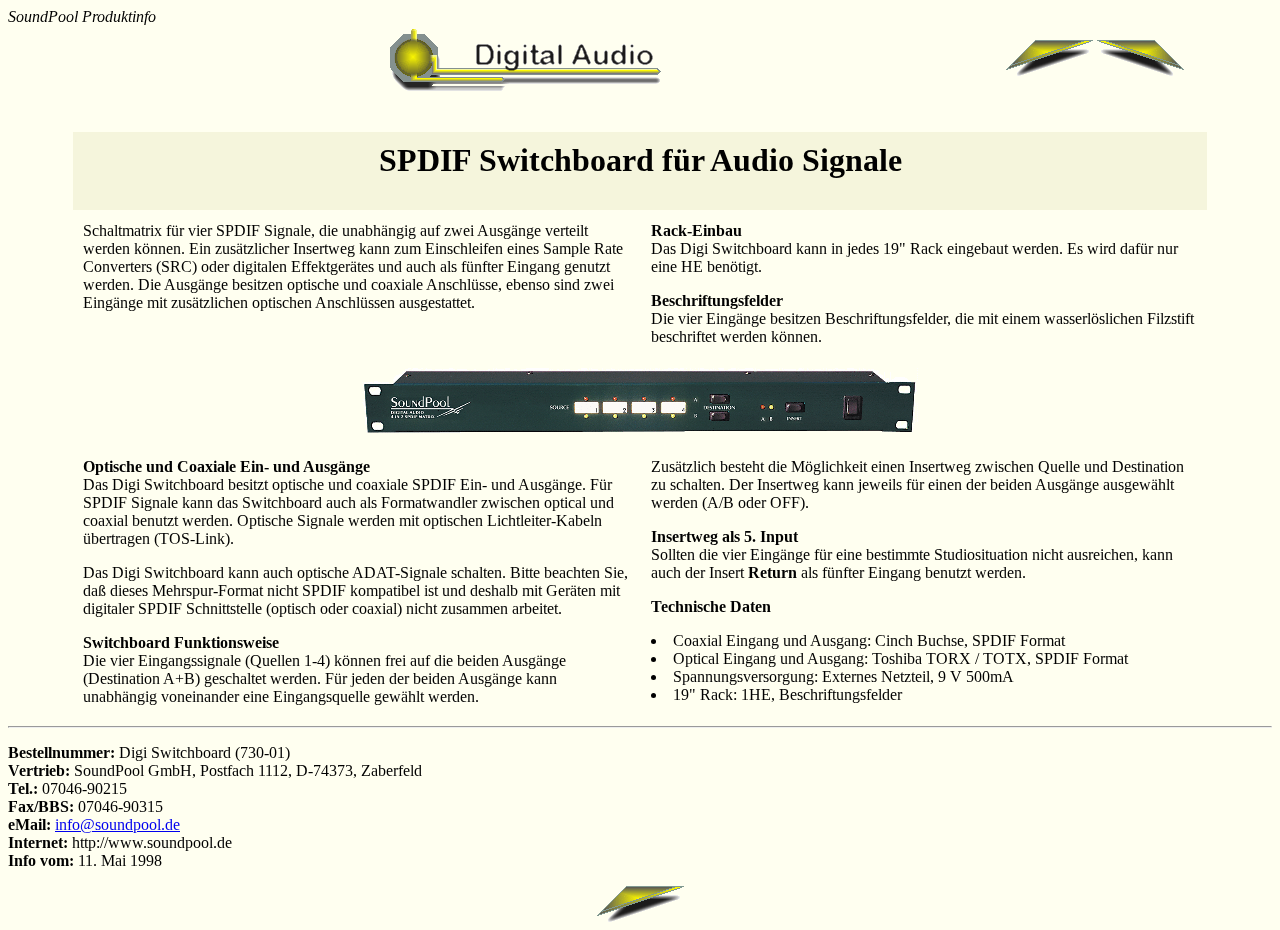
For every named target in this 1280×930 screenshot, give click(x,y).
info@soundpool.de (117, 824)
